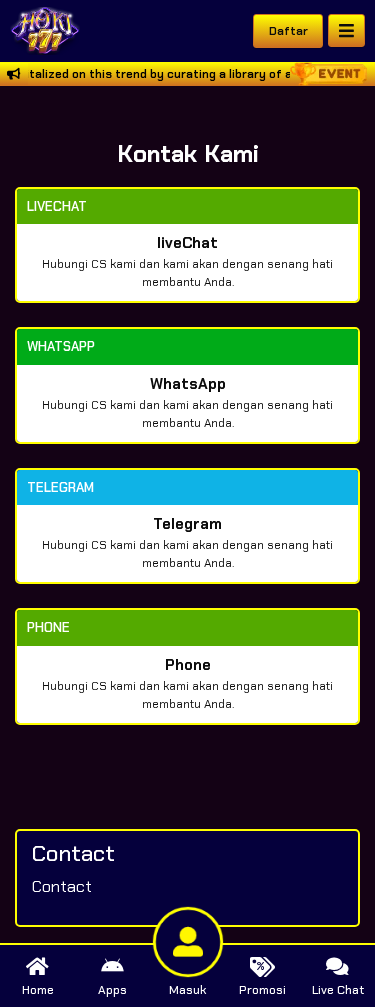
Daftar (288, 31)
